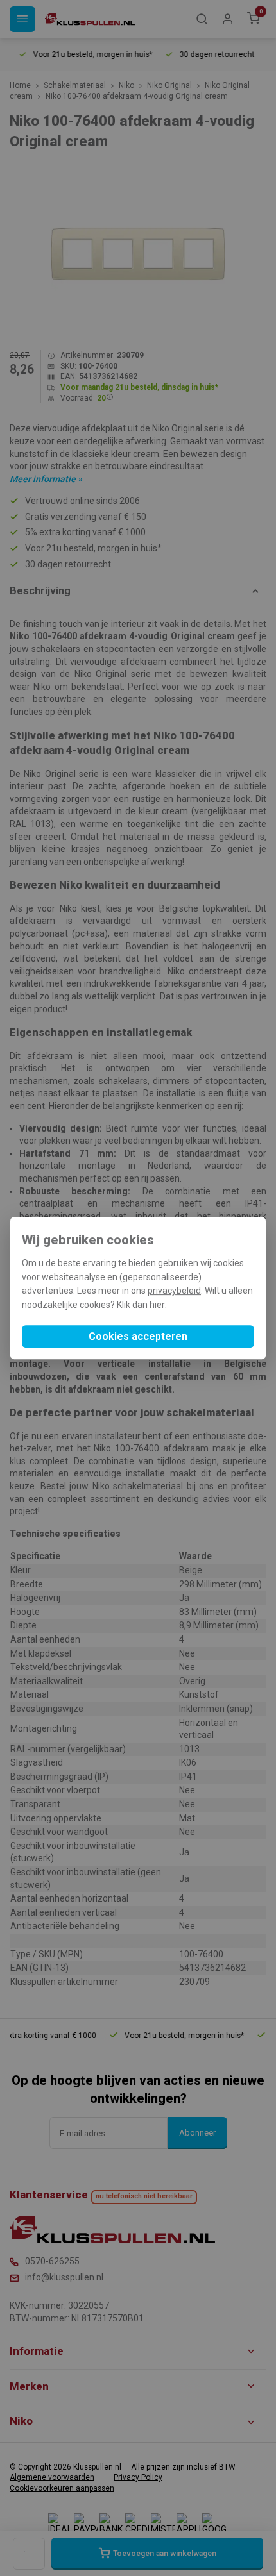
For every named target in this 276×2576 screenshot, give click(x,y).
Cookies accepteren (138, 1336)
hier (157, 1305)
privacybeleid (174, 1291)
